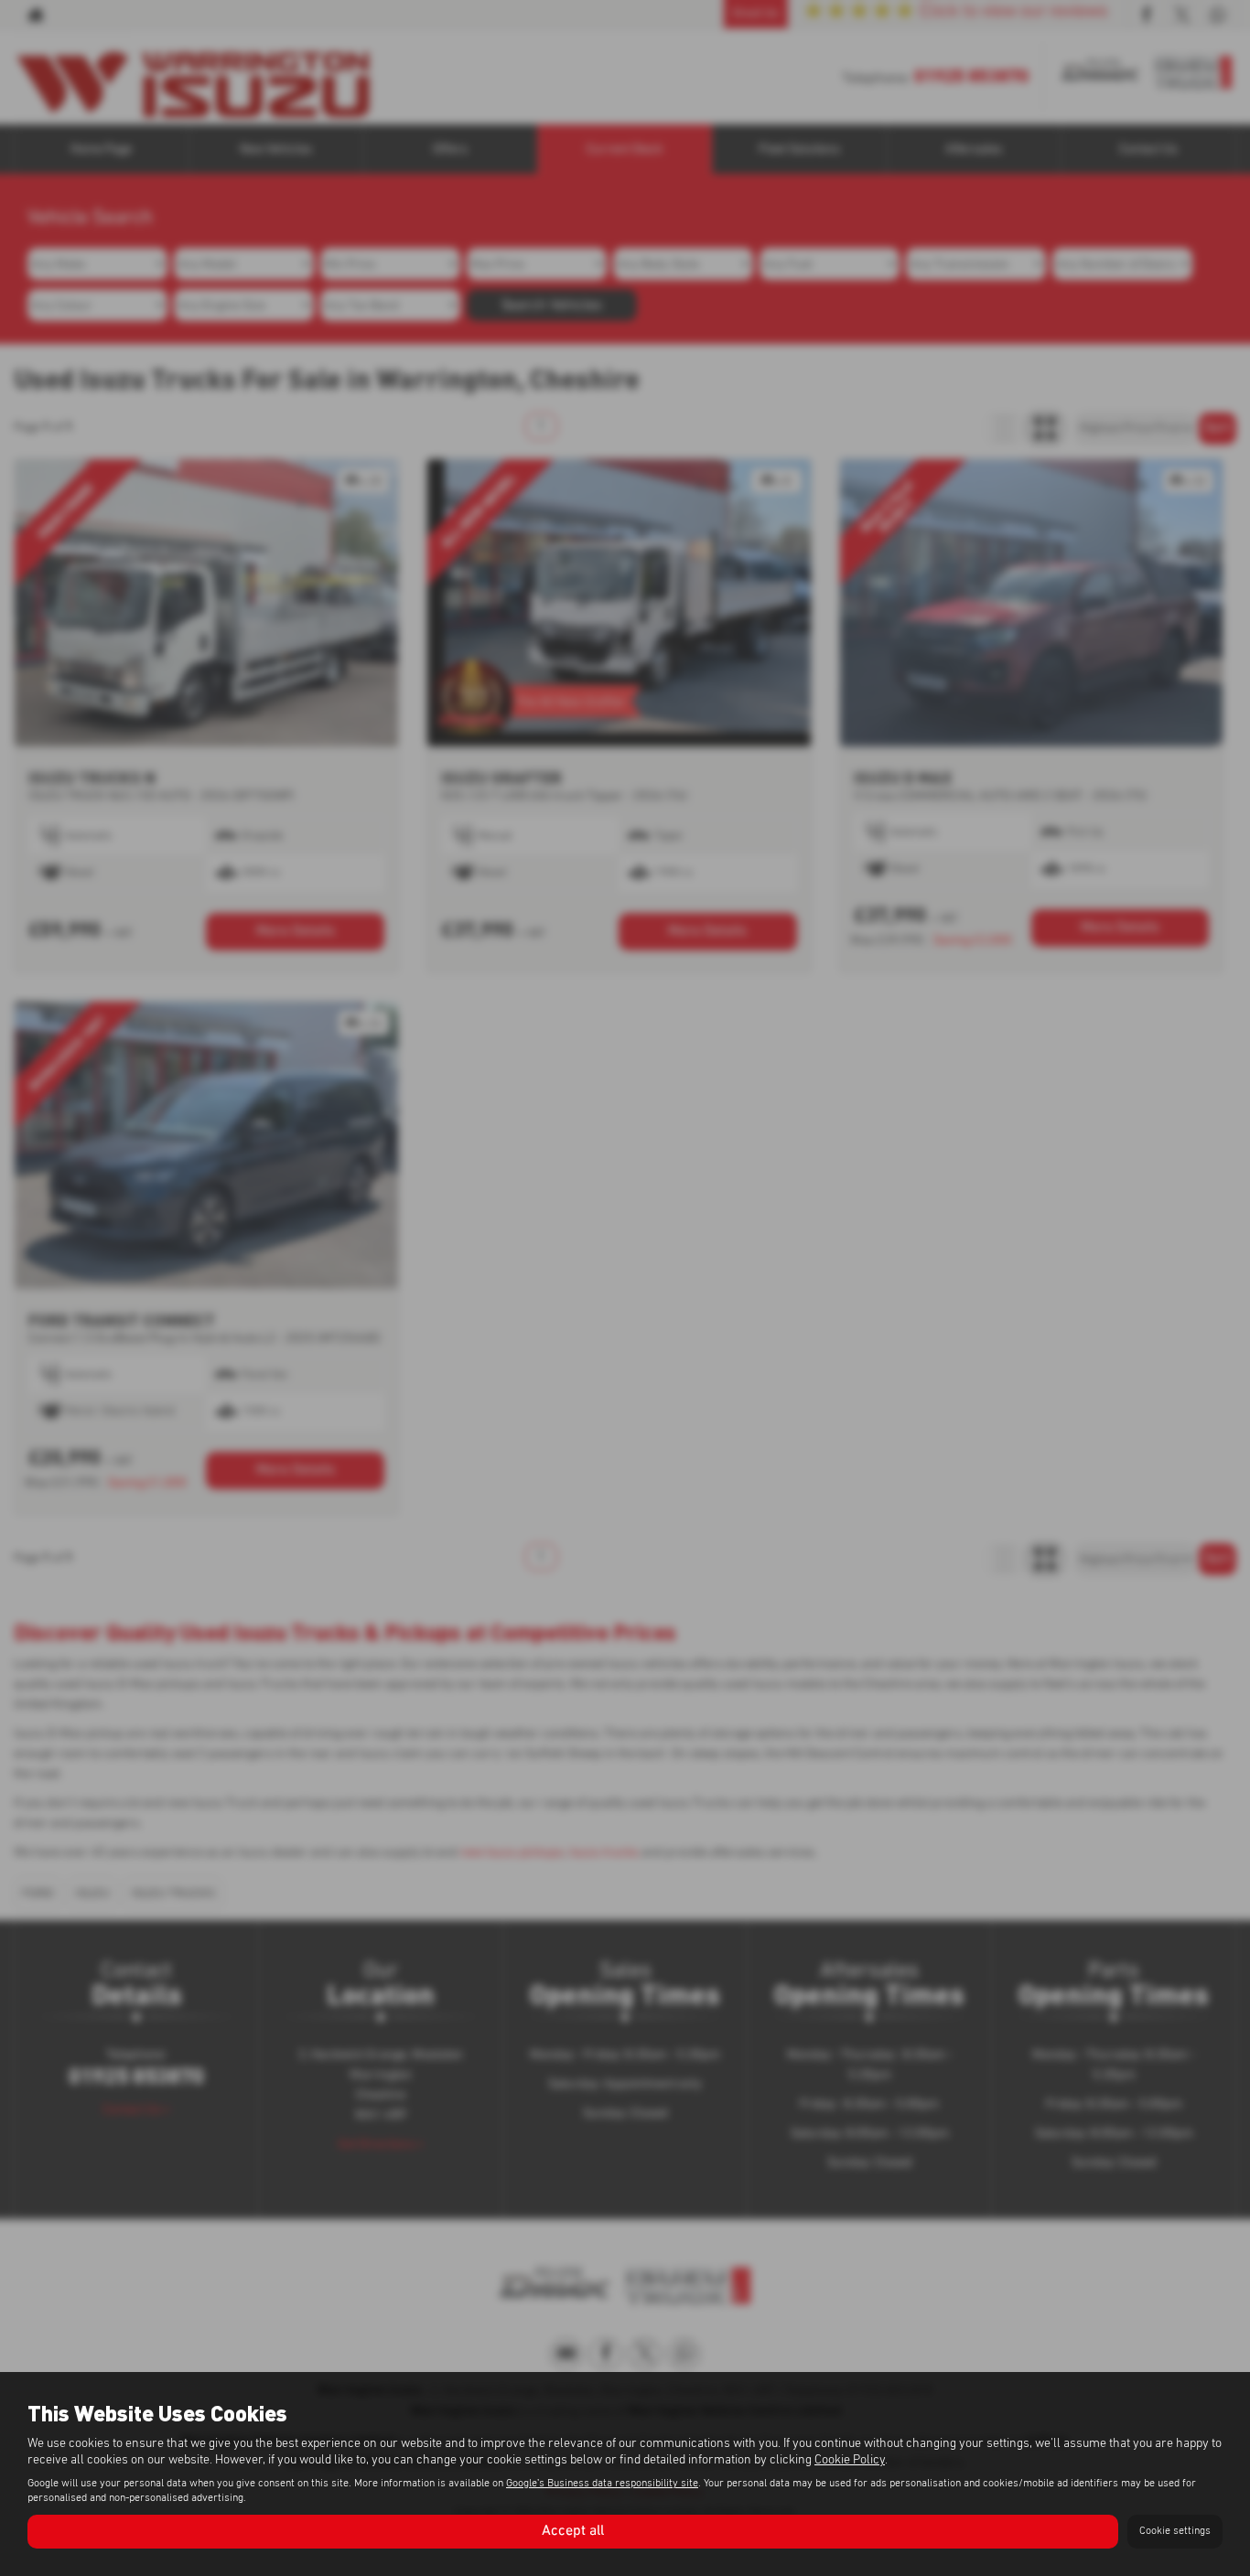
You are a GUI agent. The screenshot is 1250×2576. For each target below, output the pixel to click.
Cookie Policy (850, 2460)
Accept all (573, 2531)
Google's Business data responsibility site (602, 2484)
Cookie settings (1175, 2531)
